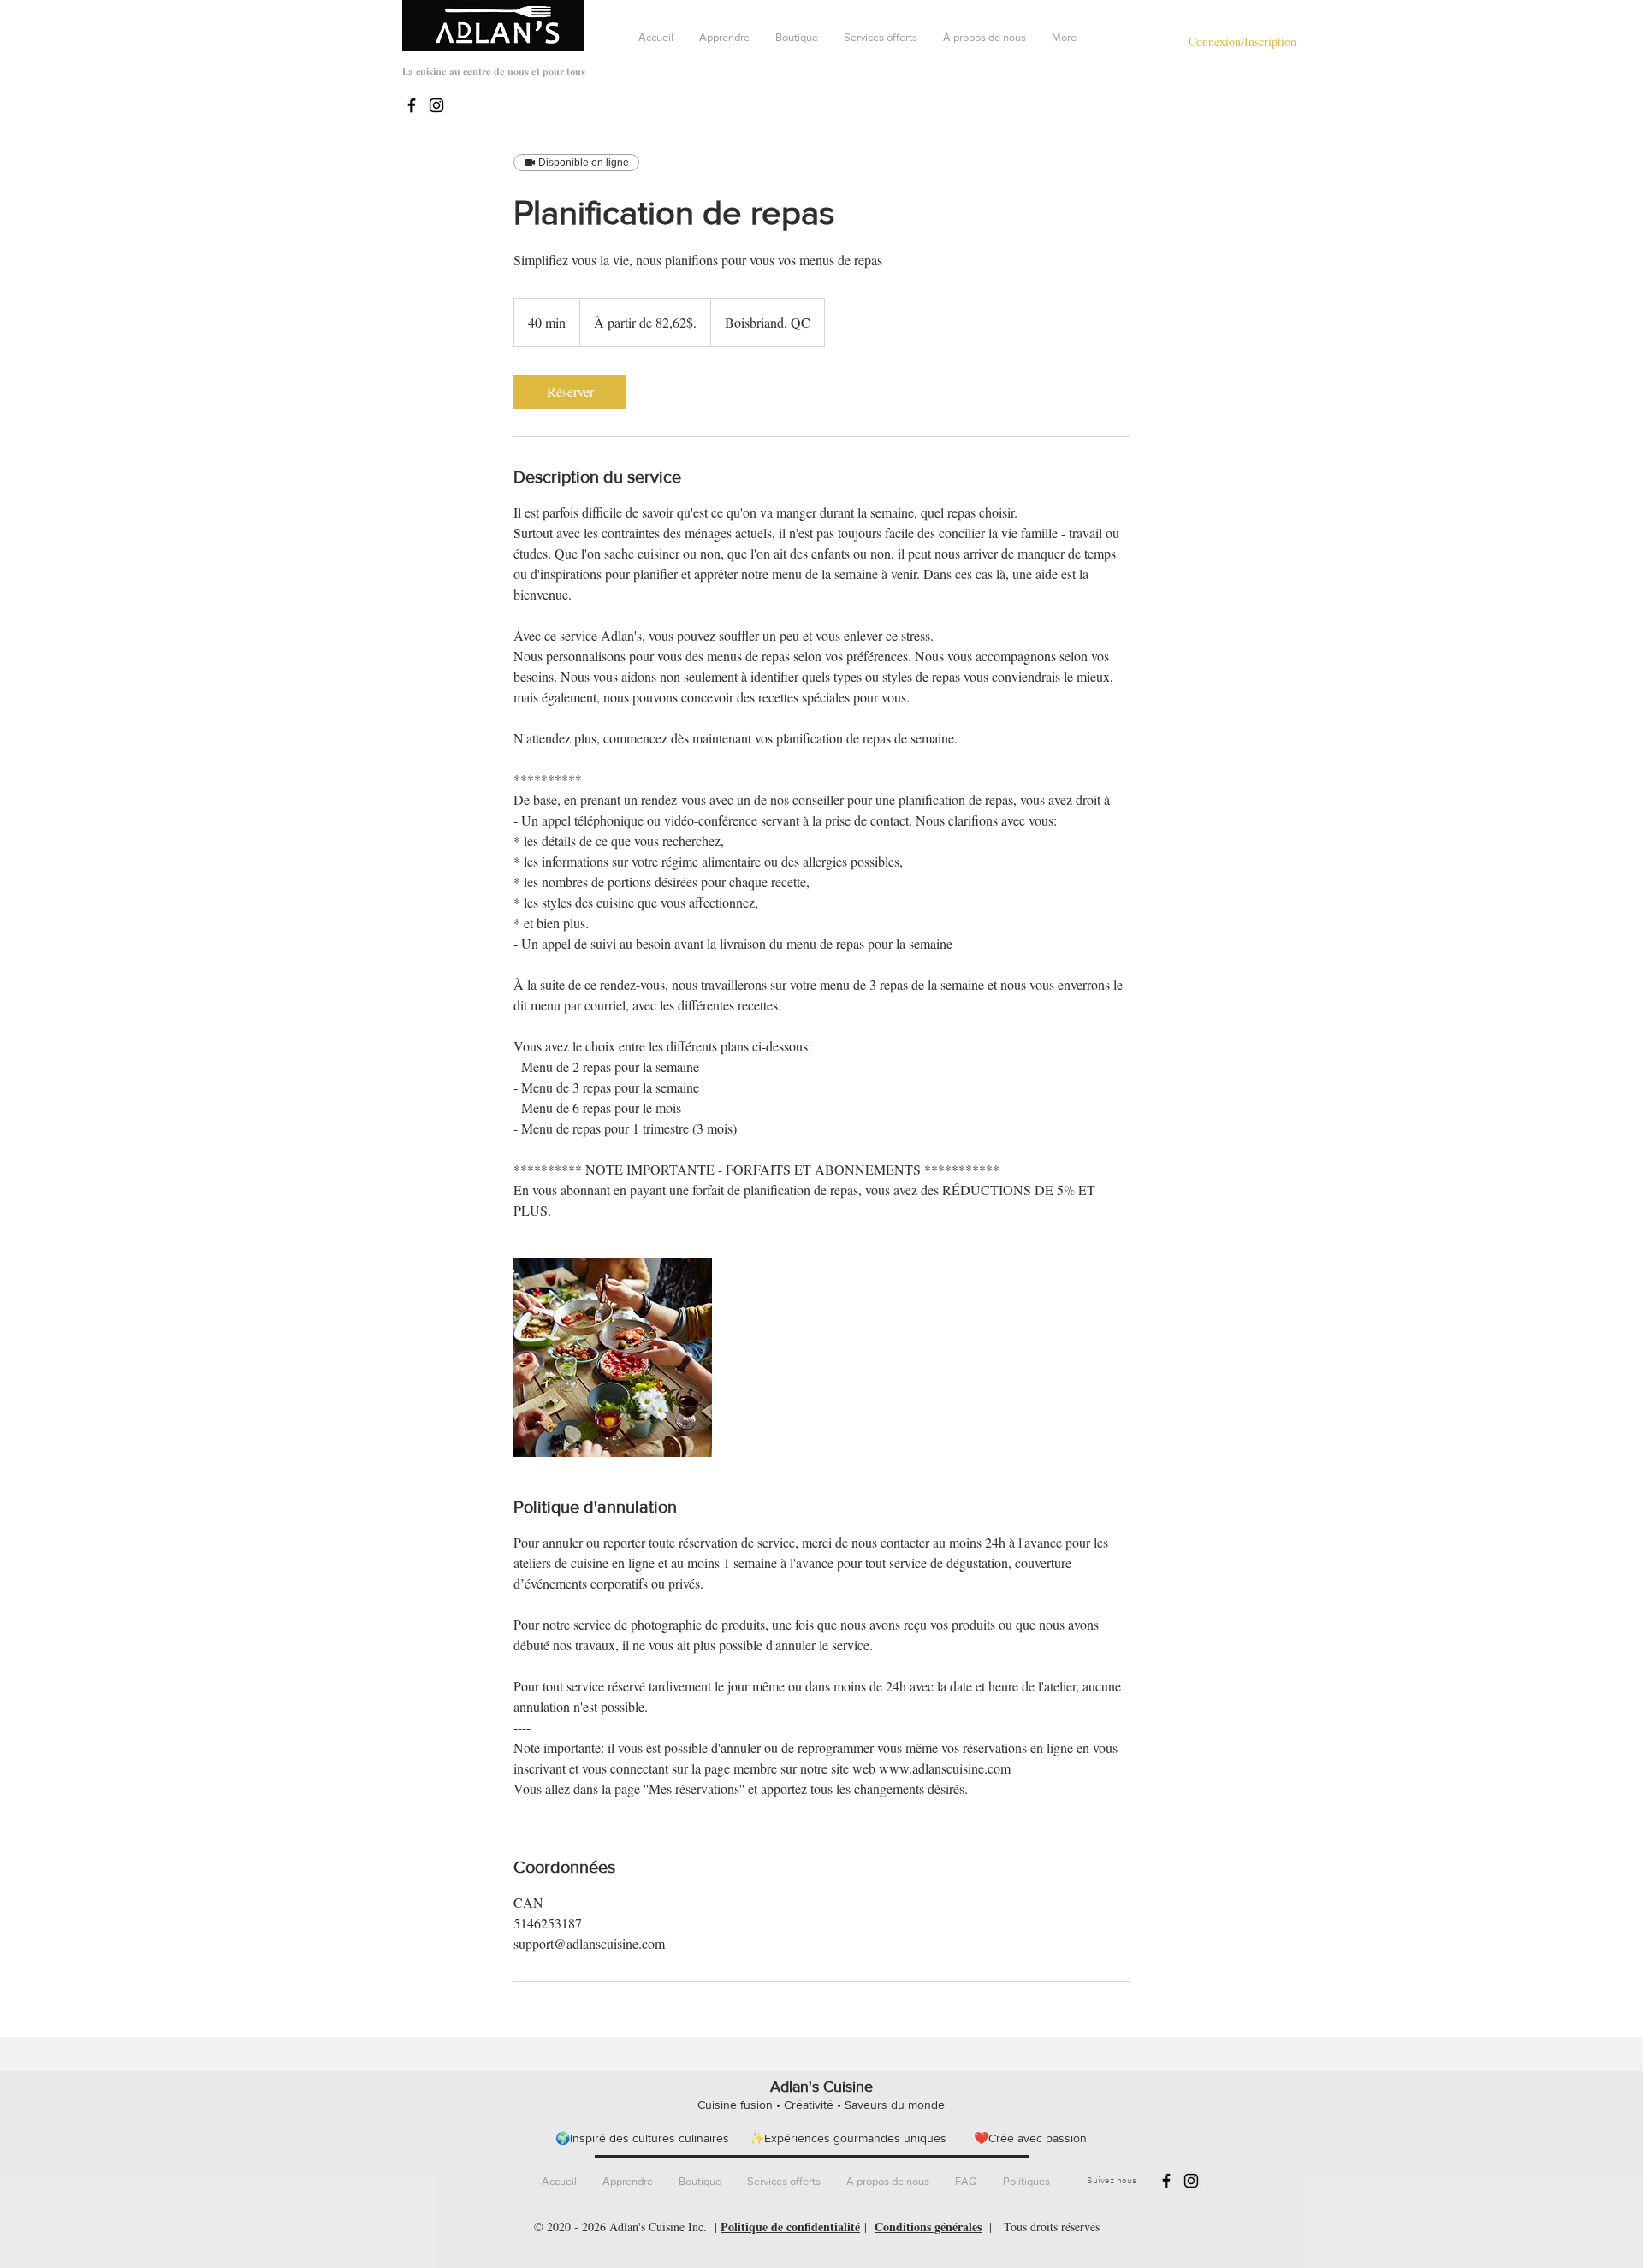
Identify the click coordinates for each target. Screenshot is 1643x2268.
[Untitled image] (613, 1358)
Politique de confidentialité (790, 2227)
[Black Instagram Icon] (436, 105)
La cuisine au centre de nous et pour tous (494, 71)
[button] (724, 38)
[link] (570, 392)
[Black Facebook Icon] (412, 105)
